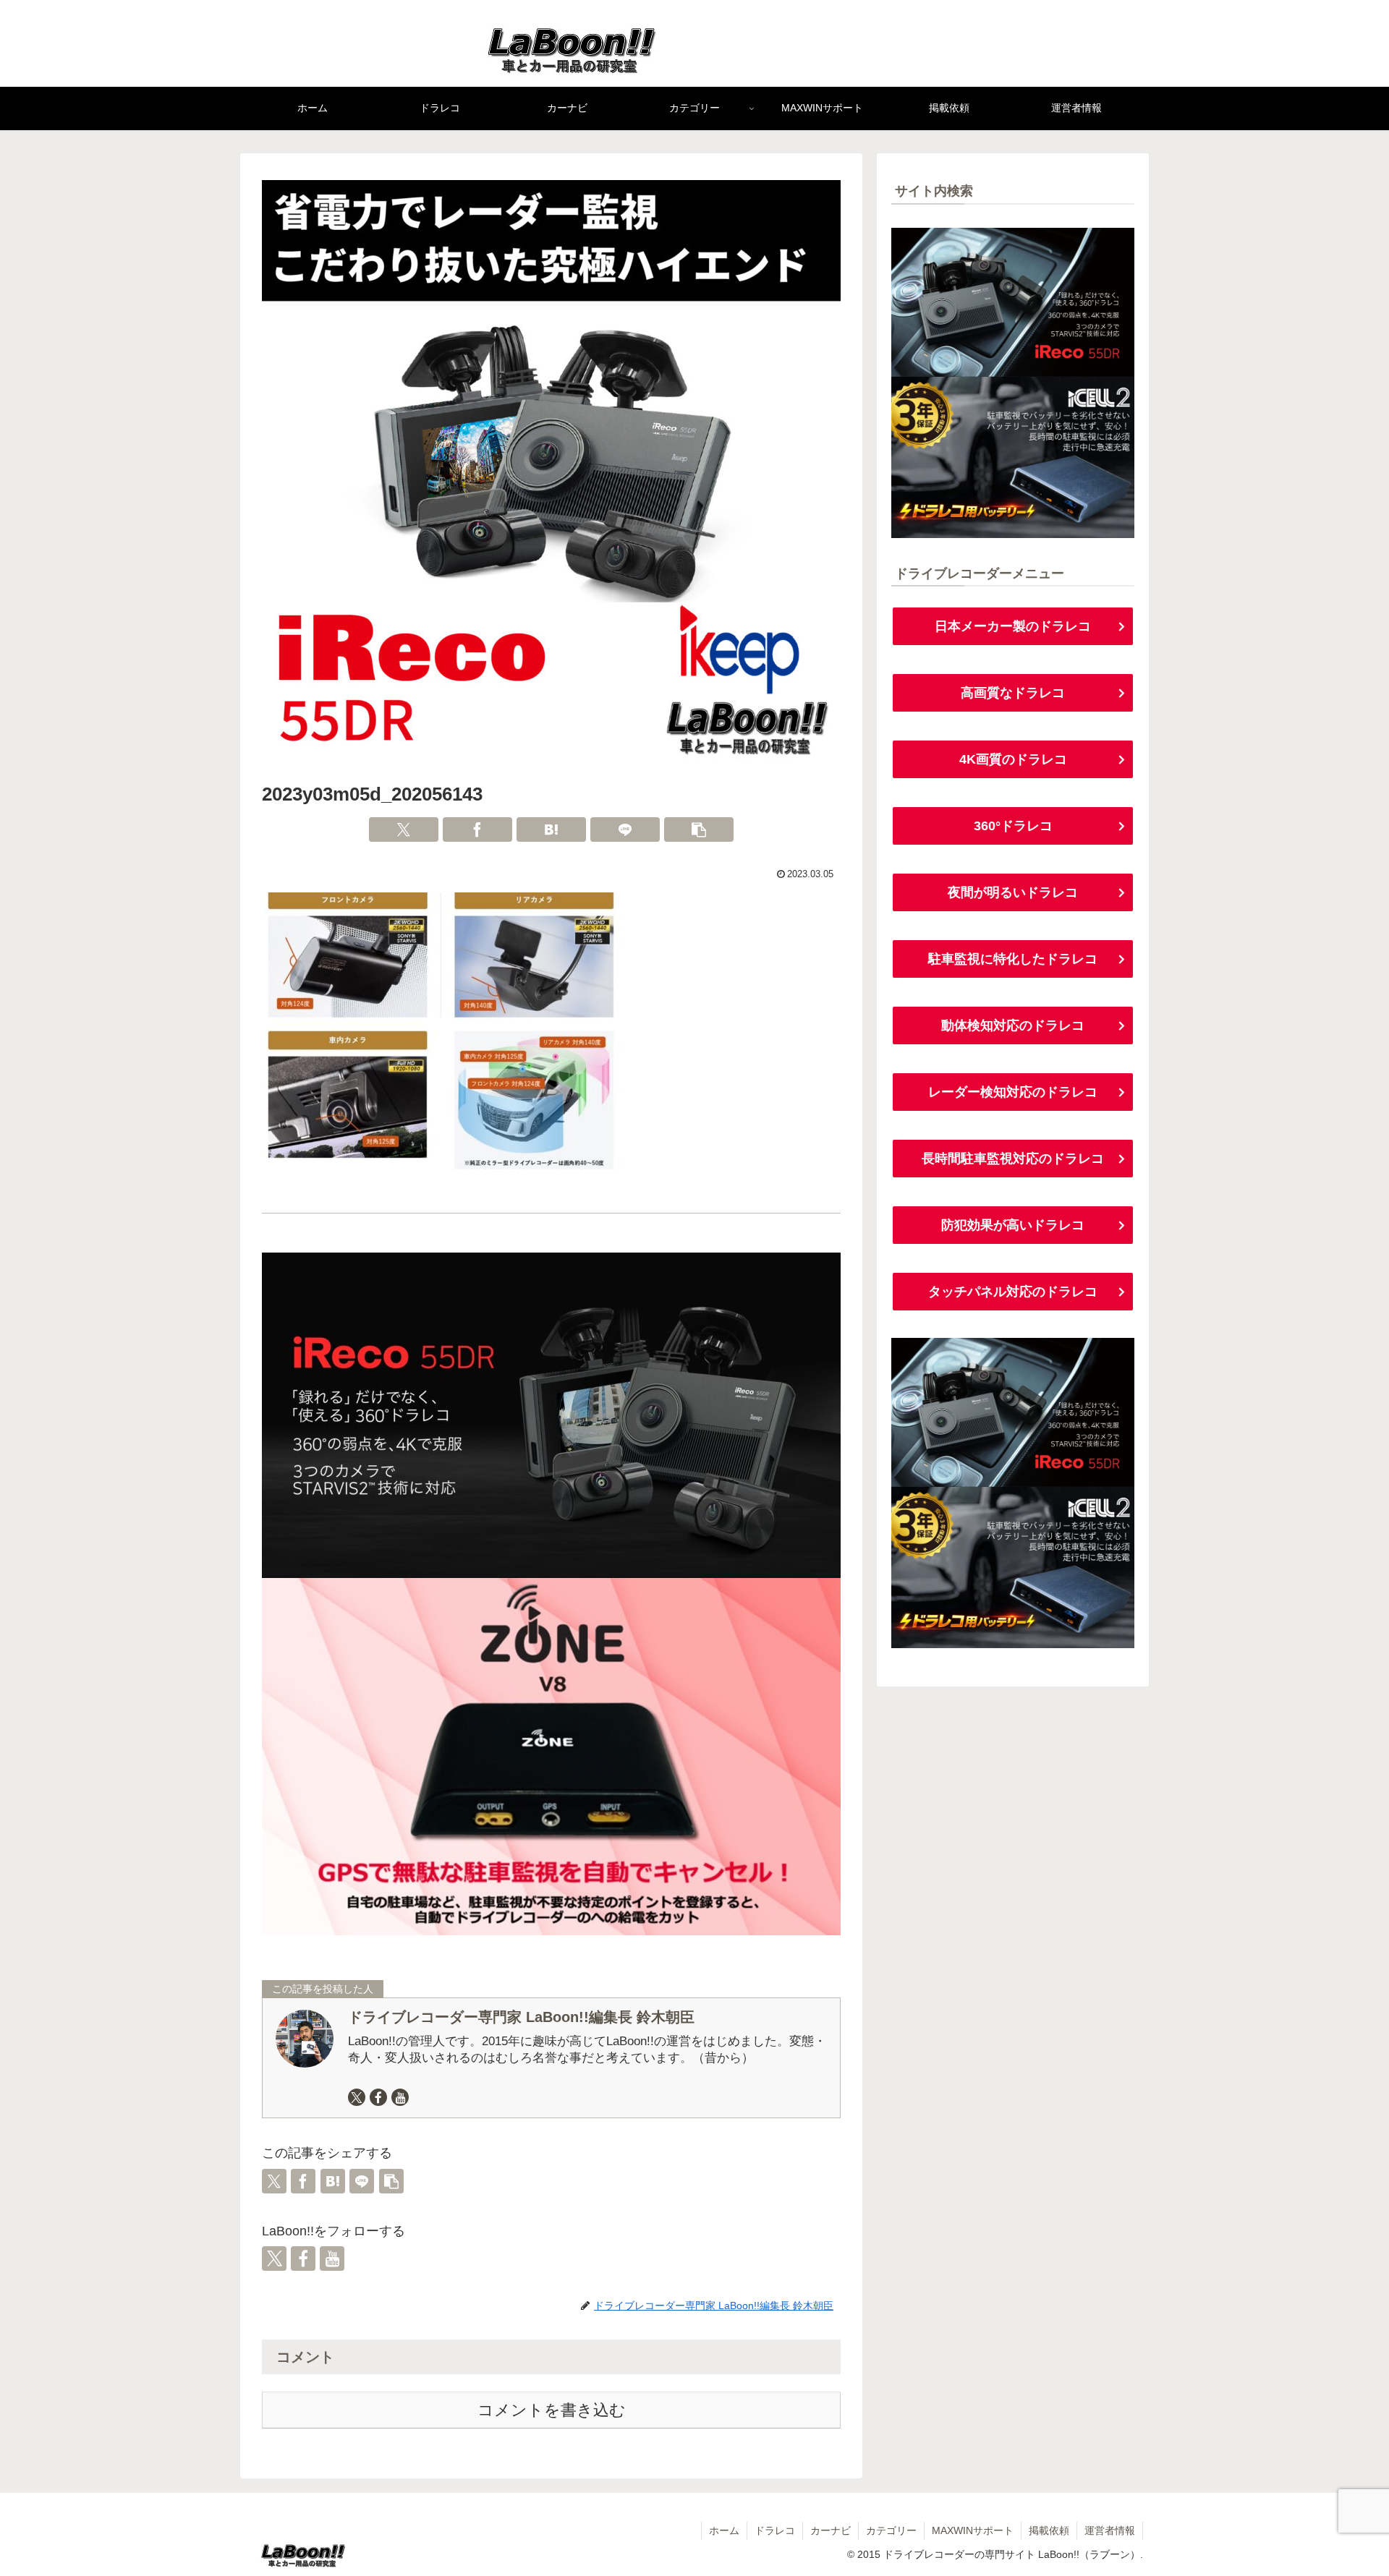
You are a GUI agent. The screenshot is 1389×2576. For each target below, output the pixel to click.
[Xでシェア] (404, 829)
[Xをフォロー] (357, 2097)
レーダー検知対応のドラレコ (1013, 1092)
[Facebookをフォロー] (378, 2097)
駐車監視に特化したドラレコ (1013, 959)
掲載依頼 (1049, 2530)
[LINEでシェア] (625, 829)
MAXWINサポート (973, 2530)
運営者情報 (1110, 2530)
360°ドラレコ (1013, 826)
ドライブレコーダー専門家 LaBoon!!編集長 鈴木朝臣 (521, 2017)
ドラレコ (775, 2530)
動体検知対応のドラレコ (1013, 1025)
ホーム (724, 2530)
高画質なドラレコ (1013, 693)
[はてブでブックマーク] (551, 829)
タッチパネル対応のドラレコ (1013, 1292)
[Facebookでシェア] (477, 829)
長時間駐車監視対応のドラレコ (1013, 1159)
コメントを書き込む (552, 2410)
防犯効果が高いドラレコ (1013, 1225)
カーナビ (831, 2530)
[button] (699, 829)
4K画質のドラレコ (1013, 759)
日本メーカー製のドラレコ (1013, 626)
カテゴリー (891, 2530)
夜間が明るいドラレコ (1013, 892)
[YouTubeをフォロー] (400, 2097)
